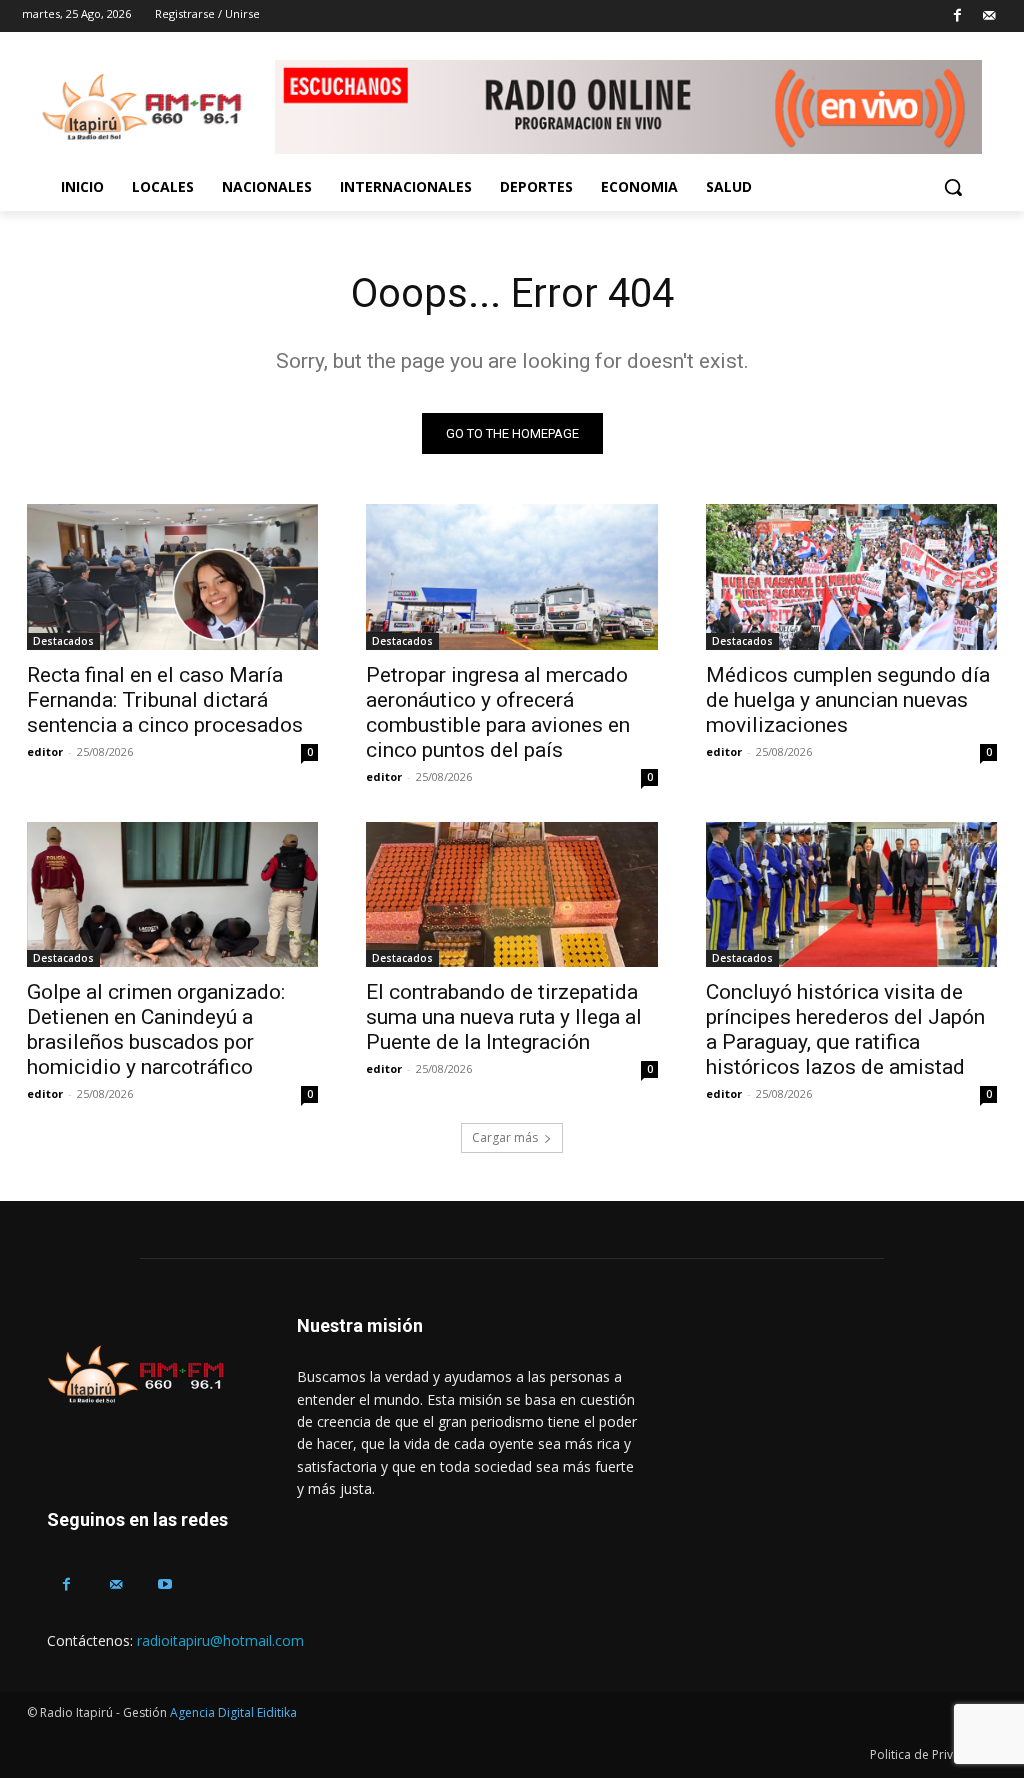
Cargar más (505, 1137)
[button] (953, 187)
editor (45, 751)
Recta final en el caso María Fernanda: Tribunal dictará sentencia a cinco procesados (165, 700)
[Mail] (988, 16)
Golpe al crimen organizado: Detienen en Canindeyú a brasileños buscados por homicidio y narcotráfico (156, 1029)
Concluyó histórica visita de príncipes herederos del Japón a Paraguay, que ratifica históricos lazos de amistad (845, 1029)
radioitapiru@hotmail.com (220, 1640)
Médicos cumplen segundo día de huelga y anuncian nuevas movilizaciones (848, 700)
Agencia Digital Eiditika (233, 1712)
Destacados (63, 641)
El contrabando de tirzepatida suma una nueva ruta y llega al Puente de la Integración (504, 1017)
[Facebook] (957, 16)
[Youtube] (164, 1584)
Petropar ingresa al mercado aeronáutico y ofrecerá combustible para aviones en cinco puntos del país (498, 712)
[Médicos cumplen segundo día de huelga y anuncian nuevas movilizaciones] (851, 577)
